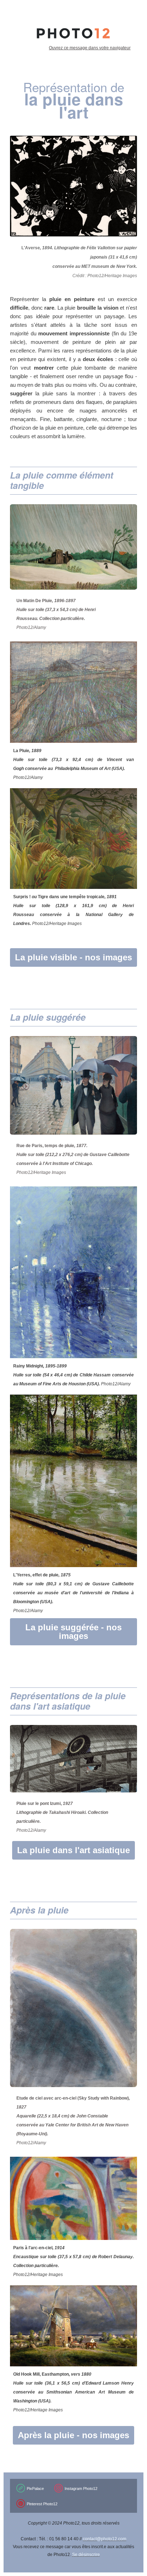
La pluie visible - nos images (73, 957)
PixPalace (35, 2489)
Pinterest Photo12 (42, 2504)
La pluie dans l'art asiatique (73, 1850)
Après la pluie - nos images (73, 2435)
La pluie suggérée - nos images (73, 1632)
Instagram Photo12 (81, 2489)
